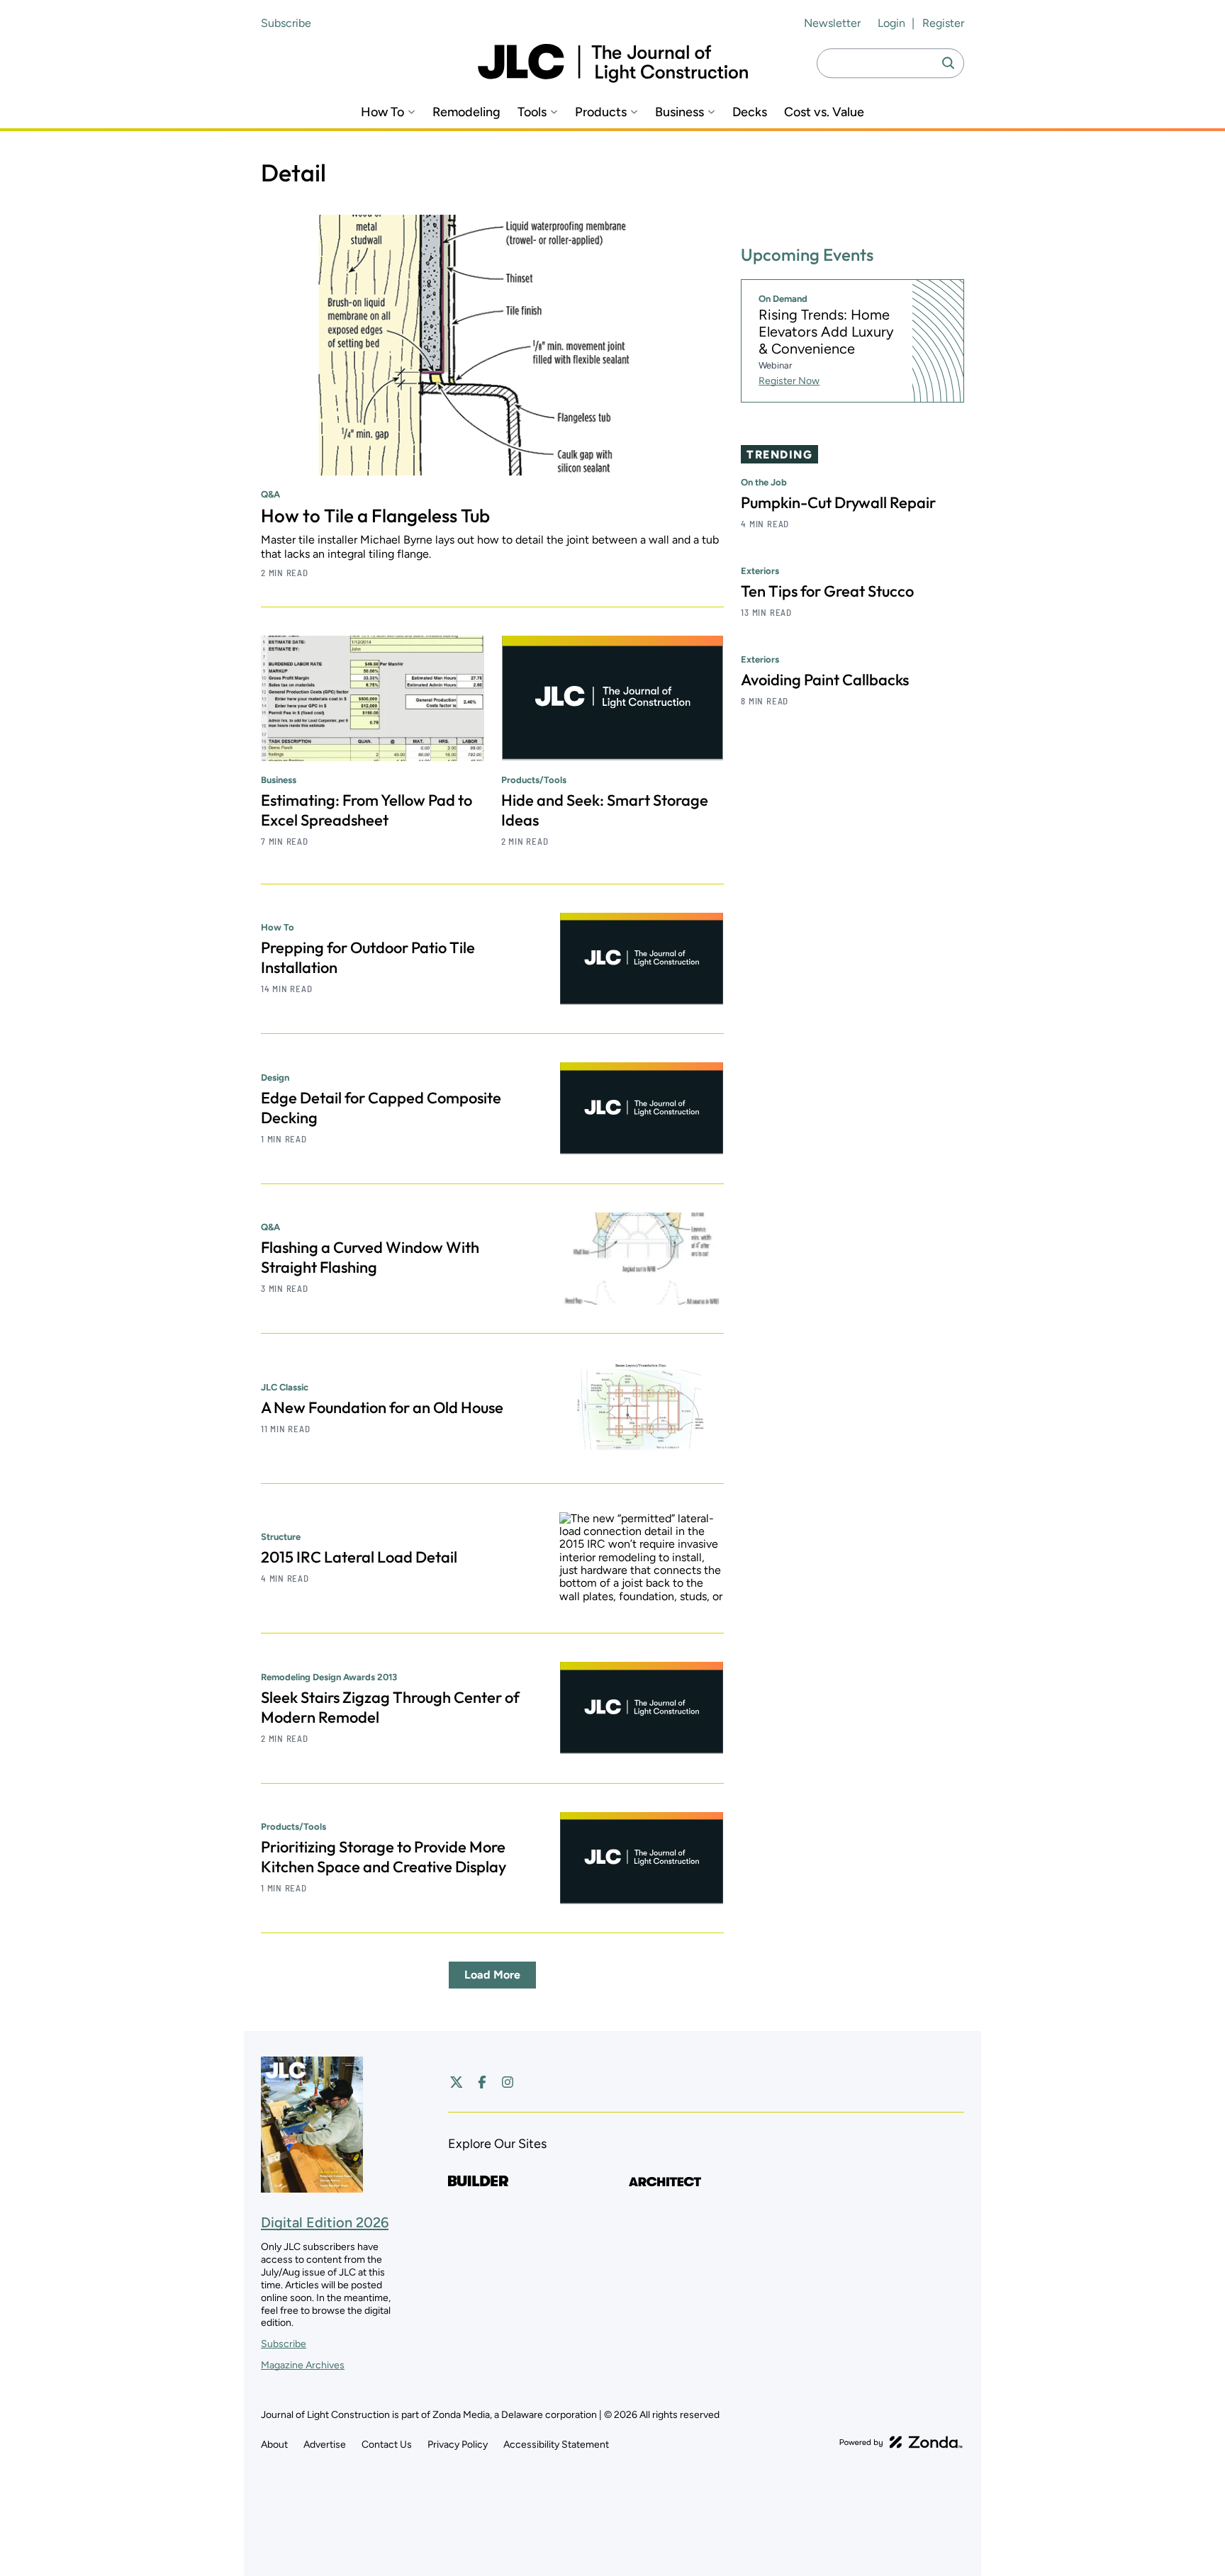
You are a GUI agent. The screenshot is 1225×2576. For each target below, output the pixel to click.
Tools (532, 112)
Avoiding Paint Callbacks (825, 680)
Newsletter (832, 23)
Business (679, 112)
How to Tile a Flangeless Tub (375, 516)
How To (382, 112)
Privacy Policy (458, 2445)
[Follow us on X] (457, 2082)
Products (601, 112)
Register (943, 23)
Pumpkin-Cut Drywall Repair (838, 502)
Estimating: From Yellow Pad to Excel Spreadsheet (367, 810)
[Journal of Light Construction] (613, 63)
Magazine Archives (303, 2365)
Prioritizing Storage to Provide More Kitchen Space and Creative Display (384, 1857)
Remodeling (466, 112)
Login (891, 23)
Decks (750, 112)
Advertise (325, 2445)
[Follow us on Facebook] (482, 2082)
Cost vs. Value (824, 112)
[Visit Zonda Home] (901, 2442)
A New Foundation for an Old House (382, 1407)
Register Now (789, 381)
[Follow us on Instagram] (508, 2082)
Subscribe (286, 23)
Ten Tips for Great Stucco (827, 591)
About (274, 2445)
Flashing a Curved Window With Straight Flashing (370, 1257)
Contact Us (387, 2445)
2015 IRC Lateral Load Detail (359, 1557)
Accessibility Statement (556, 2445)
